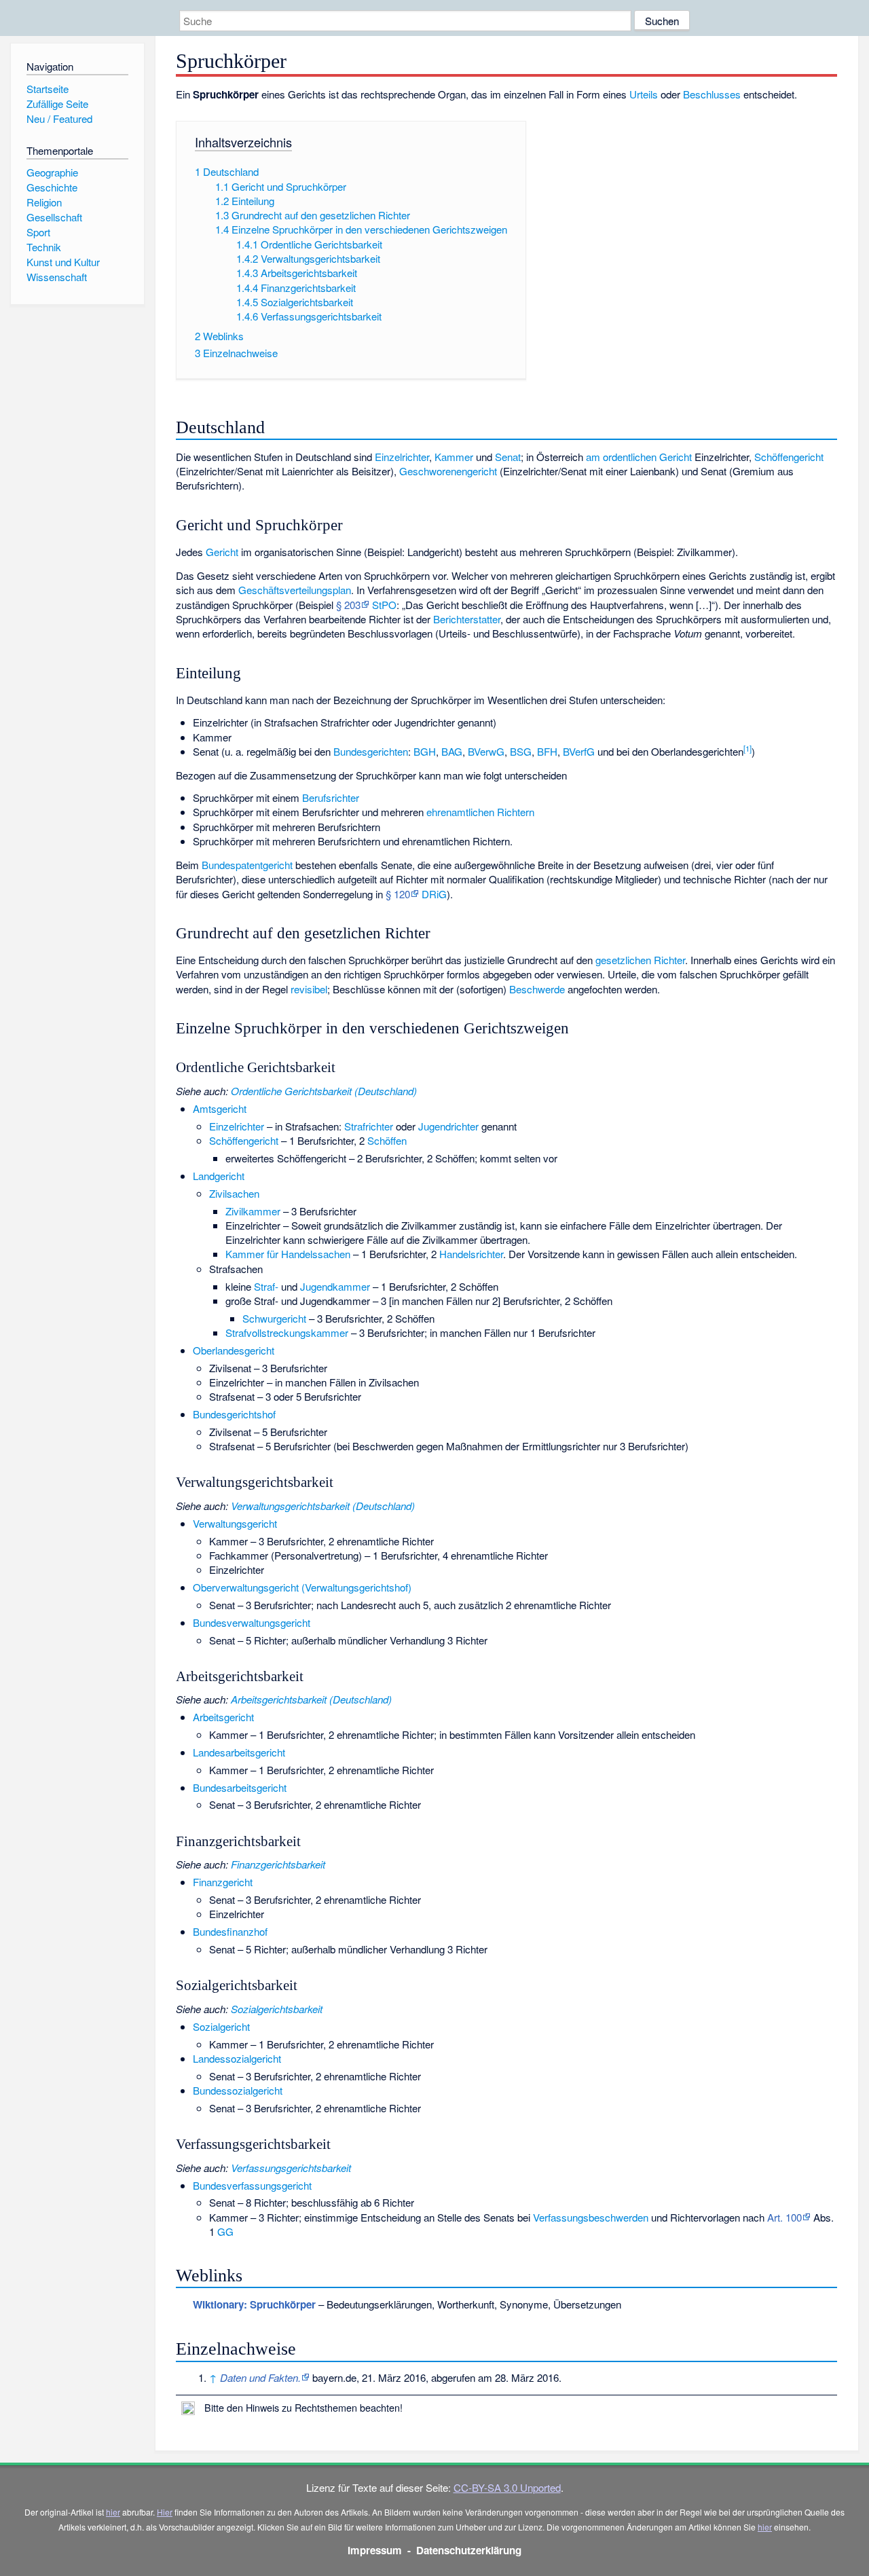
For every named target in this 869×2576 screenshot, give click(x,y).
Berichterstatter (467, 619)
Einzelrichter (402, 457)
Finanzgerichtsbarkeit (278, 1864)
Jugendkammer (335, 1286)
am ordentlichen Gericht (639, 457)
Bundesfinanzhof (230, 1931)
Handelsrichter (471, 1254)
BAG (452, 751)
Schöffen (387, 1140)
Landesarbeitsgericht (239, 1752)
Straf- (266, 1286)
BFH (547, 751)
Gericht (222, 552)
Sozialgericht (221, 2026)
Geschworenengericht (448, 471)
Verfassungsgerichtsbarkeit (291, 2168)
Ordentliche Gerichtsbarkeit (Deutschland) (324, 1091)
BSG (521, 751)
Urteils (644, 94)
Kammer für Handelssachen (288, 1254)
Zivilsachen (234, 1193)
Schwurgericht (274, 1318)
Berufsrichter (331, 797)
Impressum (375, 2550)
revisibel (309, 989)
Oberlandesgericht (234, 1350)
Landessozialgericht (237, 2058)
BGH (425, 751)
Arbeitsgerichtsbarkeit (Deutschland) (311, 1699)
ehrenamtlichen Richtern (480, 812)
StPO (384, 605)
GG (225, 2231)
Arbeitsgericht (223, 1717)
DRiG (434, 894)
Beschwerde (537, 989)
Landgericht (219, 1176)
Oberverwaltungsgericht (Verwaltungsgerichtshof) (302, 1587)
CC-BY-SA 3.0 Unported (507, 2487)
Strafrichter (369, 1126)
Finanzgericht (223, 1882)
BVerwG (486, 751)
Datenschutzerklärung (469, 2550)
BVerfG (579, 751)
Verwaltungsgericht (235, 1523)
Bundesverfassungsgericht (252, 2185)
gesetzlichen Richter (640, 960)
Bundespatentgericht (247, 865)
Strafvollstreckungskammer (287, 1332)
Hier (165, 2512)
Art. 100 (784, 2217)
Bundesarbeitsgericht (240, 1787)
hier (113, 2512)
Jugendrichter (448, 1126)
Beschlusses (712, 94)
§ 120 (398, 894)
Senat (508, 457)
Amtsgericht (220, 1108)
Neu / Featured (59, 118)
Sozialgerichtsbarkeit (277, 2009)
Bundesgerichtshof (234, 1414)
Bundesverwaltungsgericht (252, 1622)
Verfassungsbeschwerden (591, 2217)
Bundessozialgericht (238, 2090)
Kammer (454, 457)
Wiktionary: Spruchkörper (254, 2304)
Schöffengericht (789, 457)
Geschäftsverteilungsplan (295, 590)
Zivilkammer (253, 1211)
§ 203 (348, 605)
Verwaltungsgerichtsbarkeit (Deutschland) (323, 1506)
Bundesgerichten (371, 751)
